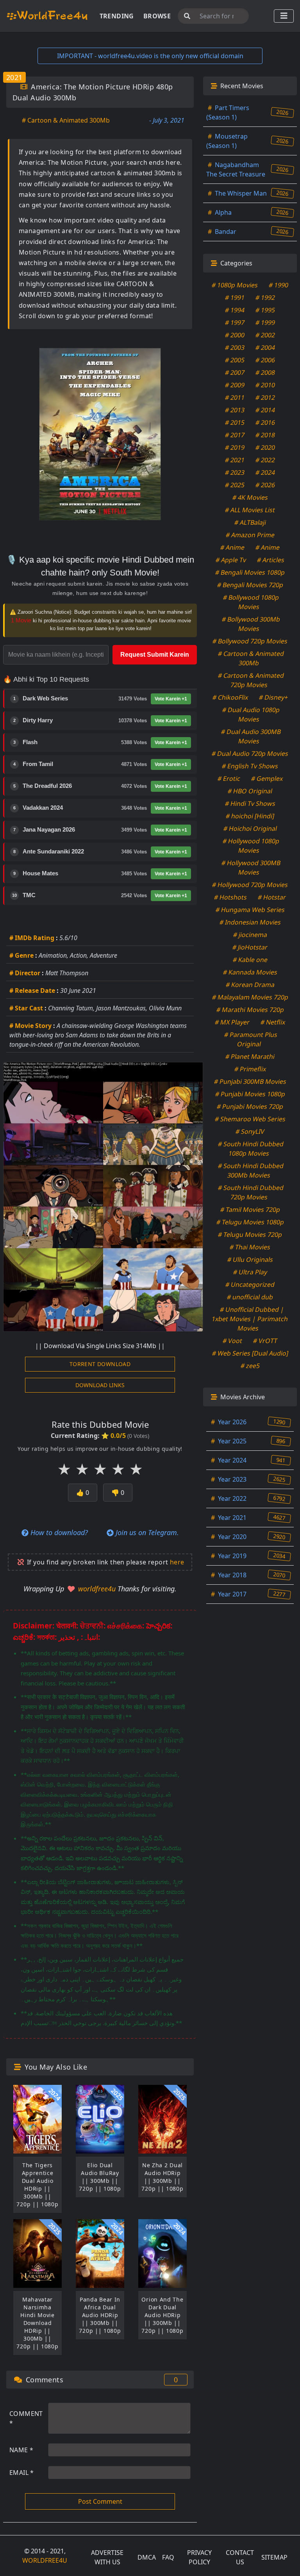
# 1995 (265, 310)
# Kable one (250, 960)
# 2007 (235, 372)
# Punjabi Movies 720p (250, 1106)
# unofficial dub (250, 1297)
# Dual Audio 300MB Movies (251, 736)
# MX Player (232, 1022)
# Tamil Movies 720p (250, 1210)
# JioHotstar (250, 947)
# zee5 (250, 1366)
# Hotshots (231, 897)
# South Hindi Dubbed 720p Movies (251, 1192)
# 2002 (265, 335)
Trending (117, 16)
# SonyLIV (250, 1131)
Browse (157, 16)
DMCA (147, 2557)
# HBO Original (250, 791)
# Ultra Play (250, 1272)
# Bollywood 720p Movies (250, 641)
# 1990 (279, 285)
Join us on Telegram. (146, 1532)
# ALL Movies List (250, 510)
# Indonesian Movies (250, 922)
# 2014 (265, 410)
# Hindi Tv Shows (250, 803)
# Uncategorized (250, 1284)
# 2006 (265, 360)
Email (22, 2473)
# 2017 (235, 435)
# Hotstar (272, 897)
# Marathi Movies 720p (250, 1010)
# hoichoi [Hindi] (250, 816)
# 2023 (235, 472)
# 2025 (235, 485)
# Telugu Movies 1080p (250, 1222)
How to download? (58, 1532)
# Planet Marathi (250, 1056)
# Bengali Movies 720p (250, 585)
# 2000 (235, 335)
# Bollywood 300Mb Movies (251, 624)
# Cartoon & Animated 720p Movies (251, 680)
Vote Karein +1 (171, 699)
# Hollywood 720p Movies (250, 885)
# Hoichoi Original (250, 828)
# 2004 (265, 347)
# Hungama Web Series (250, 910)
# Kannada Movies (250, 972)
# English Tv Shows (250, 766)
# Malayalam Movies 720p (250, 997)
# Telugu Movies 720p (250, 1235)
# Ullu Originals (250, 1259)
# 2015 (235, 422)
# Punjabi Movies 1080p (250, 1094)
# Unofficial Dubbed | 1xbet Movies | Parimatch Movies (250, 1319)
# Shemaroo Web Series (250, 1119)
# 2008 (265, 372)
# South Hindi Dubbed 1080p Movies (251, 1149)
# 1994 (235, 310)
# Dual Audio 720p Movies (250, 754)
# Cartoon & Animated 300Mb (66, 120)
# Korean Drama (250, 985)
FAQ (168, 2557)
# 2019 (235, 447)
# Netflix (273, 1022)
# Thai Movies (250, 1247)
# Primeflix (250, 1069)
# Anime (233, 547)
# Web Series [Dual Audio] (250, 1353)
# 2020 (265, 447)
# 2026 (265, 485)
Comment (26, 2418)
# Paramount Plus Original (251, 1039)
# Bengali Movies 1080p (250, 572)
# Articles (271, 560)
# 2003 (235, 347)
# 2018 (265, 435)
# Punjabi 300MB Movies (250, 1081)
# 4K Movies (250, 497)
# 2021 (235, 460)
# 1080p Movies (235, 285)
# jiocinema (250, 935)
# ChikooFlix (230, 697)
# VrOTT (265, 1341)
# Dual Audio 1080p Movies (251, 714)
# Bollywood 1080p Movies (251, 602)
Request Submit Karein (155, 655)
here (177, 1562)
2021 (14, 77)
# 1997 (235, 322)
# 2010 (265, 385)
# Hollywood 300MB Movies (251, 868)
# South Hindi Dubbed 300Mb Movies (251, 1170)
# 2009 (235, 385)
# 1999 (265, 322)
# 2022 (265, 460)
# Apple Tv (231, 560)
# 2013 (235, 410)
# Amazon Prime (250, 535)
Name (21, 2450)
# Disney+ (273, 697)
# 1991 (235, 298)
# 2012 (265, 397)
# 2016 (265, 422)
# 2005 (235, 360)
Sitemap (274, 2557)
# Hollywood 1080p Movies (251, 846)
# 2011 (235, 397)
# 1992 (265, 298)
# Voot (233, 1341)
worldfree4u (98, 1589)
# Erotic (229, 779)
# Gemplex (267, 779)
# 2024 (265, 472)
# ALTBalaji (250, 522)
